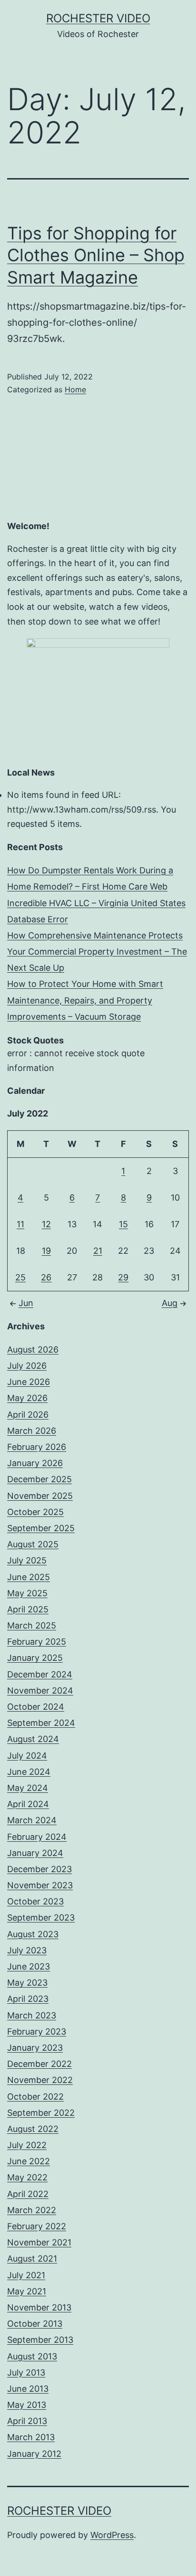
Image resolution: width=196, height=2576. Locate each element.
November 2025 (40, 1496)
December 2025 (39, 1479)
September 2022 (41, 2113)
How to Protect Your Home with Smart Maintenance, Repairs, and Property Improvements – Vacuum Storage (85, 1000)
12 (46, 1224)
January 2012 (34, 2454)
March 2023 (32, 2015)
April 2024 (28, 1804)
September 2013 (40, 2340)
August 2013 (32, 2356)
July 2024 (27, 1756)
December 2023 (39, 1869)
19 (46, 1251)
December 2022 (39, 2064)
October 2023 (35, 1901)
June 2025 (29, 1577)
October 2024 (36, 1707)
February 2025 (37, 1642)
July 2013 (26, 2372)
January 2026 (35, 1463)
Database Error (38, 919)
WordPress (112, 2535)
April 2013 (27, 2421)
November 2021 (39, 2242)
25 (20, 1277)
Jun (26, 1303)
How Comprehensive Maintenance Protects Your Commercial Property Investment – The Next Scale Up (97, 952)
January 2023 (35, 2048)
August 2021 (32, 2259)
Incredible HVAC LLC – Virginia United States (96, 903)
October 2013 (35, 2324)
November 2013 (39, 2307)
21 (98, 1251)
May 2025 (27, 1593)
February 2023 (37, 2031)
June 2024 (29, 1772)
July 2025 (27, 1560)
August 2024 (33, 1739)
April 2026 (28, 1415)
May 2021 (27, 2291)
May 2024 (28, 1788)
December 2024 (40, 1674)
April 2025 (28, 1609)
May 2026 (27, 1398)
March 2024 (32, 1820)
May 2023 (27, 1983)
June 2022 (29, 2161)
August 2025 (33, 1544)
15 (123, 1224)
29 (123, 1277)
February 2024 (37, 1837)
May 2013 (27, 2405)
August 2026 (33, 1350)
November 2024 (40, 1690)
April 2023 (28, 1999)
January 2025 (35, 1658)
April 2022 (28, 2194)
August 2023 (33, 1934)
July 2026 (27, 1366)
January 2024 (35, 1853)
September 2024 (41, 1723)
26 (46, 1277)
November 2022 (40, 2080)
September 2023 (41, 1918)
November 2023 (40, 1885)
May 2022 (27, 2177)
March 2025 (32, 1625)
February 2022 (37, 2226)
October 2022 (35, 2097)
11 (20, 1224)
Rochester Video (98, 18)
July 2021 (26, 2275)
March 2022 (32, 2210)
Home (75, 389)
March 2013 (31, 2437)
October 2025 (35, 1512)
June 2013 (28, 2389)
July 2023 (27, 1950)
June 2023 (29, 1966)
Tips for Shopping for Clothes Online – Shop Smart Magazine (96, 256)
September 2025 (41, 1528)
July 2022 (27, 2145)
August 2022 (33, 2129)
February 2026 (37, 1447)
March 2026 (32, 1431)
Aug (170, 1303)
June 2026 (29, 1382)
